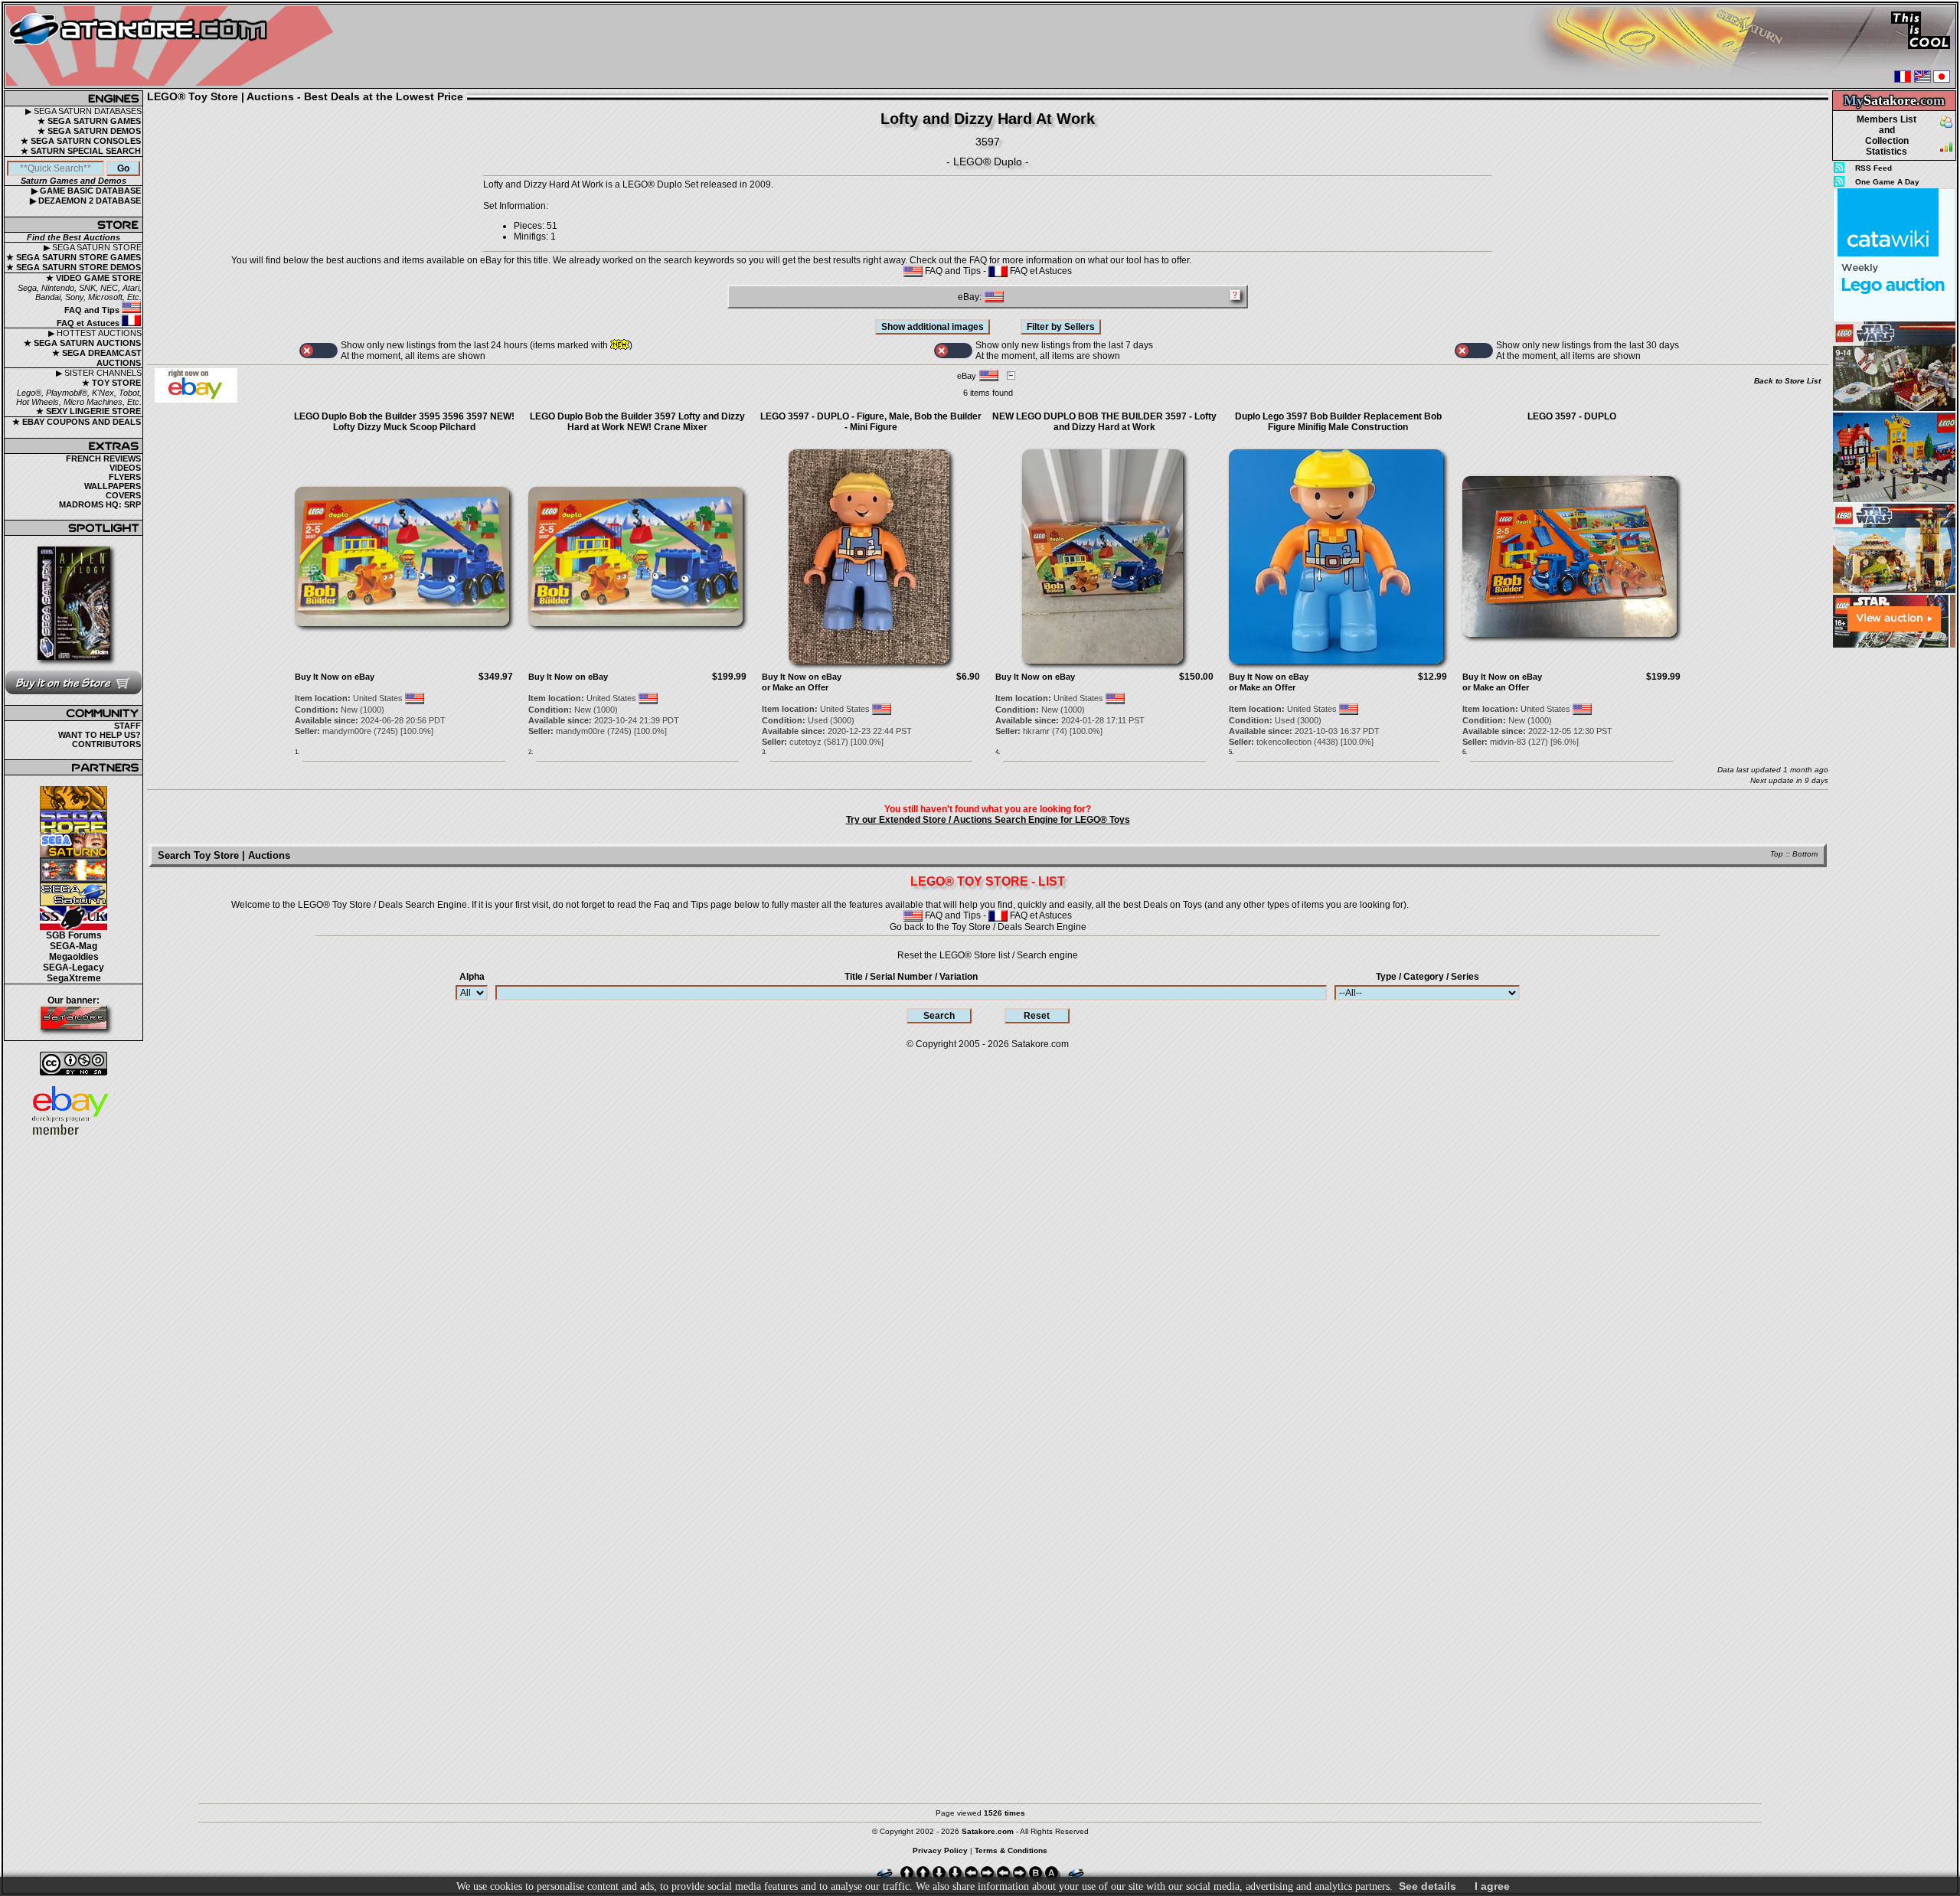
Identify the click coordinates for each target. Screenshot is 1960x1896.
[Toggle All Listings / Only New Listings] (318, 351)
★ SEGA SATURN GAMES (89, 121)
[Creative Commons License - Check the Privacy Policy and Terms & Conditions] (73, 1064)
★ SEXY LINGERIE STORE (88, 411)
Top (1777, 854)
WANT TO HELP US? (100, 735)
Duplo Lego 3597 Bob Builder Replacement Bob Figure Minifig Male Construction (1338, 422)
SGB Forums (74, 935)
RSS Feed (1873, 168)
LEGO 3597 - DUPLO (1572, 416)
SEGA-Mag (73, 946)
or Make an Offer (795, 687)
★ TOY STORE (111, 383)
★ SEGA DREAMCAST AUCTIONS (97, 358)
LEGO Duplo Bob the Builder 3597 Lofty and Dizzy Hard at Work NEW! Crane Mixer (637, 422)
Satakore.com (1040, 1044)
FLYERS (125, 477)
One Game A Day (1887, 182)
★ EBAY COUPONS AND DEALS (77, 422)
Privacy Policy (940, 1850)
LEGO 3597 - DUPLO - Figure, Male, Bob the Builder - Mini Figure (871, 422)
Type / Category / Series (1428, 977)
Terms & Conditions (1011, 1850)
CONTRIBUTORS (106, 744)
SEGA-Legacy (73, 968)
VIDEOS (125, 468)
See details (1428, 1886)
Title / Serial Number (911, 977)
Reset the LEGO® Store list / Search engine (988, 955)
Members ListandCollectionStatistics (1886, 135)
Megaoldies (74, 957)
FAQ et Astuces (89, 323)
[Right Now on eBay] (196, 400)
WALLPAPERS (113, 486)
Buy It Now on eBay (335, 677)
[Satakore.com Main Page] (173, 46)
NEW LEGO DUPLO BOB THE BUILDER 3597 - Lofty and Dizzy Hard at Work (1104, 422)
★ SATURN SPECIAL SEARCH (81, 151)
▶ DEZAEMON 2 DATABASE (85, 201)
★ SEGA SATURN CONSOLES (81, 141)
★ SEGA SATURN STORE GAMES (73, 257)
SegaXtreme (74, 978)
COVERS (123, 495)
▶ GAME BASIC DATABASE (86, 191)
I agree (1492, 1886)
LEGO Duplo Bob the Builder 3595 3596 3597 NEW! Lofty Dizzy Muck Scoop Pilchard (404, 422)
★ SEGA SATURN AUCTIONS (82, 343)
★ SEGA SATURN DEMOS (89, 131)
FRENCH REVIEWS (103, 458)
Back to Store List (1787, 381)
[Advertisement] (1894, 879)
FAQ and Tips (93, 310)
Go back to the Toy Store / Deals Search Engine (988, 927)
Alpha (472, 977)
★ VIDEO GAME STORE (93, 278)
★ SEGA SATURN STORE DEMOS (73, 267)
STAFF (127, 726)
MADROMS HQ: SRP (100, 504)
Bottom (1805, 854)
